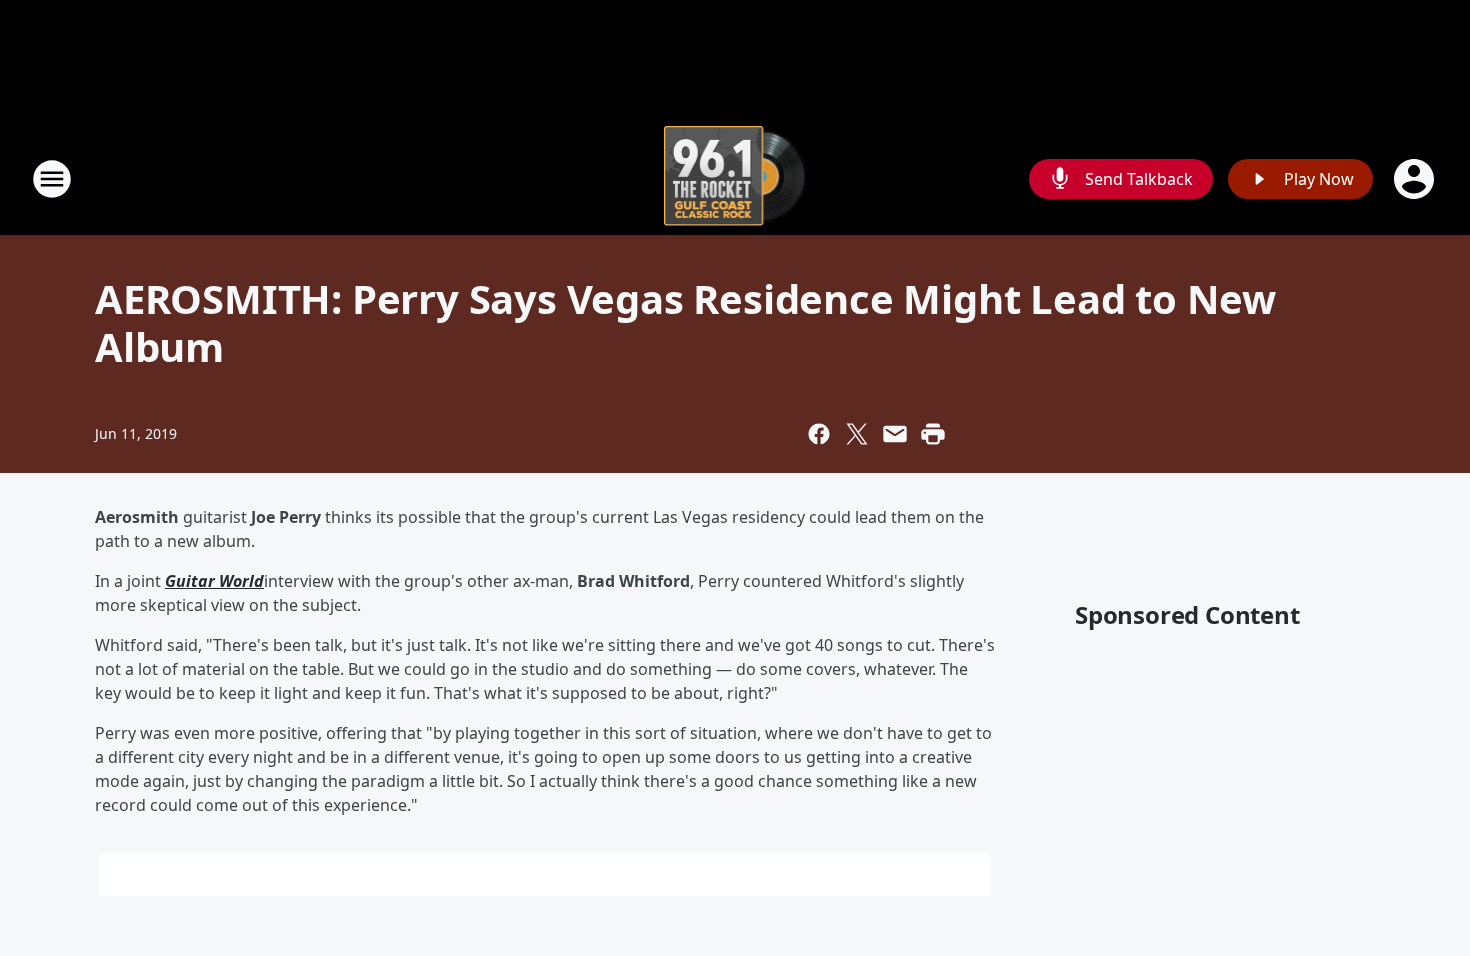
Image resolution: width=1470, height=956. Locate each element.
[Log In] (1416, 179)
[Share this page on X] (857, 434)
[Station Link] (735, 178)
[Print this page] (933, 434)
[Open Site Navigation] (52, 179)
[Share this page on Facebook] (819, 434)
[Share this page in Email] (895, 434)
